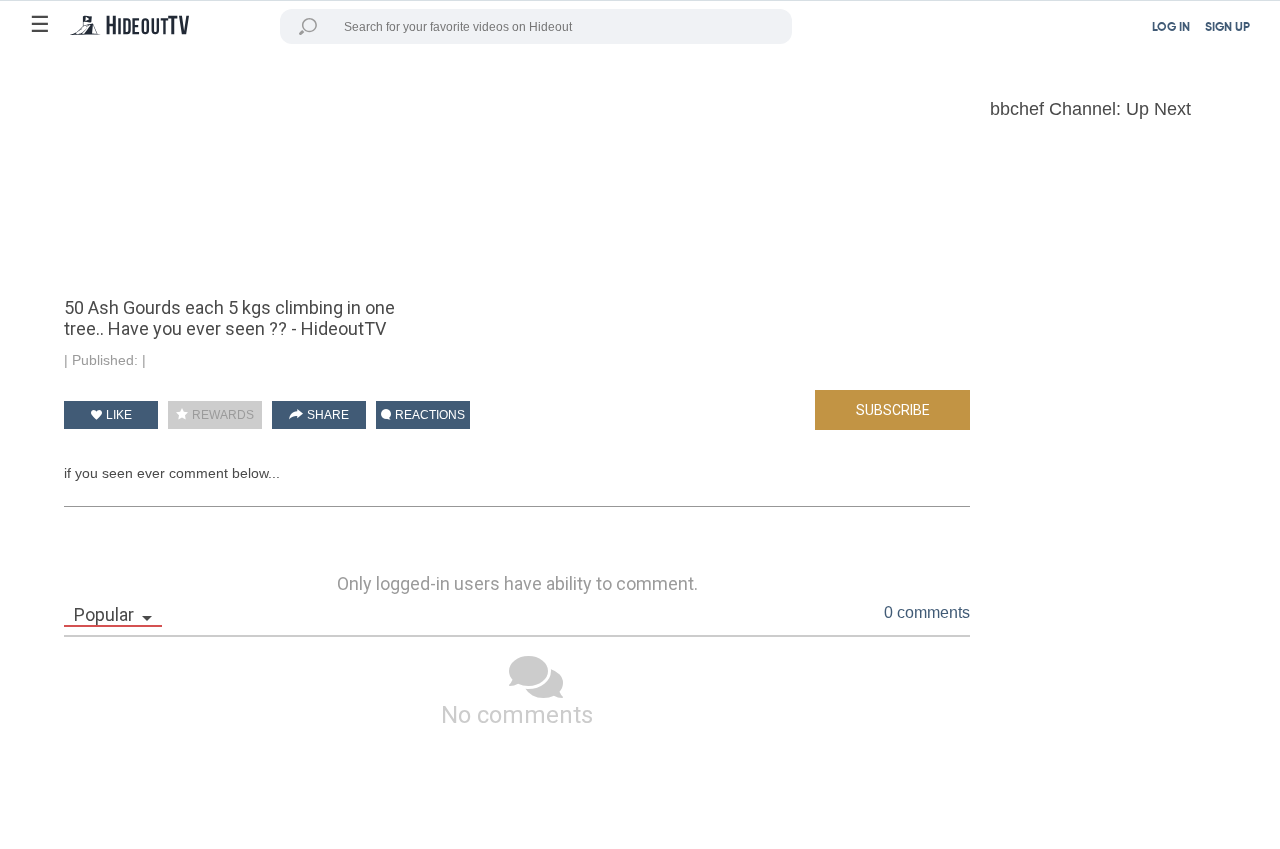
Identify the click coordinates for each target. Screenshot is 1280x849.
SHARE (326, 415)
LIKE (117, 415)
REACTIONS (428, 415)
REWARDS (221, 415)
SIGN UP (1227, 28)
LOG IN (1171, 28)
